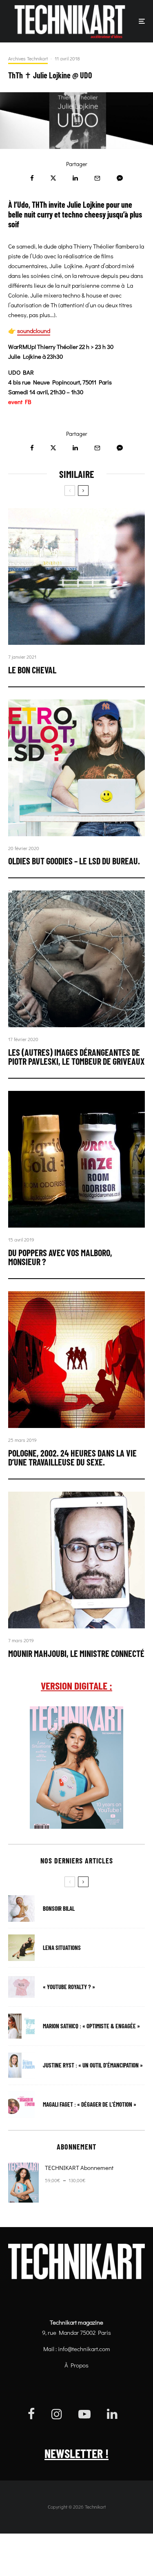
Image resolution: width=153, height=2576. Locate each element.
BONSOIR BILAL (59, 1909)
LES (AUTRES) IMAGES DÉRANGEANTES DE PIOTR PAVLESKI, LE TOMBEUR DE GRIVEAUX (76, 1057)
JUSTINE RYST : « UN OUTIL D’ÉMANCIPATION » (93, 2065)
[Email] (97, 178)
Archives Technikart (28, 58)
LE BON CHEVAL (32, 670)
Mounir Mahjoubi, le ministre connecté (76, 1653)
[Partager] (32, 178)
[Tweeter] (53, 178)
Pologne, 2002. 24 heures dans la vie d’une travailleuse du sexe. (72, 1457)
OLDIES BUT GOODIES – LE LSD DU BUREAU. (74, 861)
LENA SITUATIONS (62, 1948)
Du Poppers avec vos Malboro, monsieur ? (60, 1257)
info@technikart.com (84, 2349)
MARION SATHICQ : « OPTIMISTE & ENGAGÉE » (91, 2026)
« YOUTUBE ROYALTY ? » (69, 1987)
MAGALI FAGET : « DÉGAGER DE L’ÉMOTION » (90, 2104)
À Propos (76, 2365)
